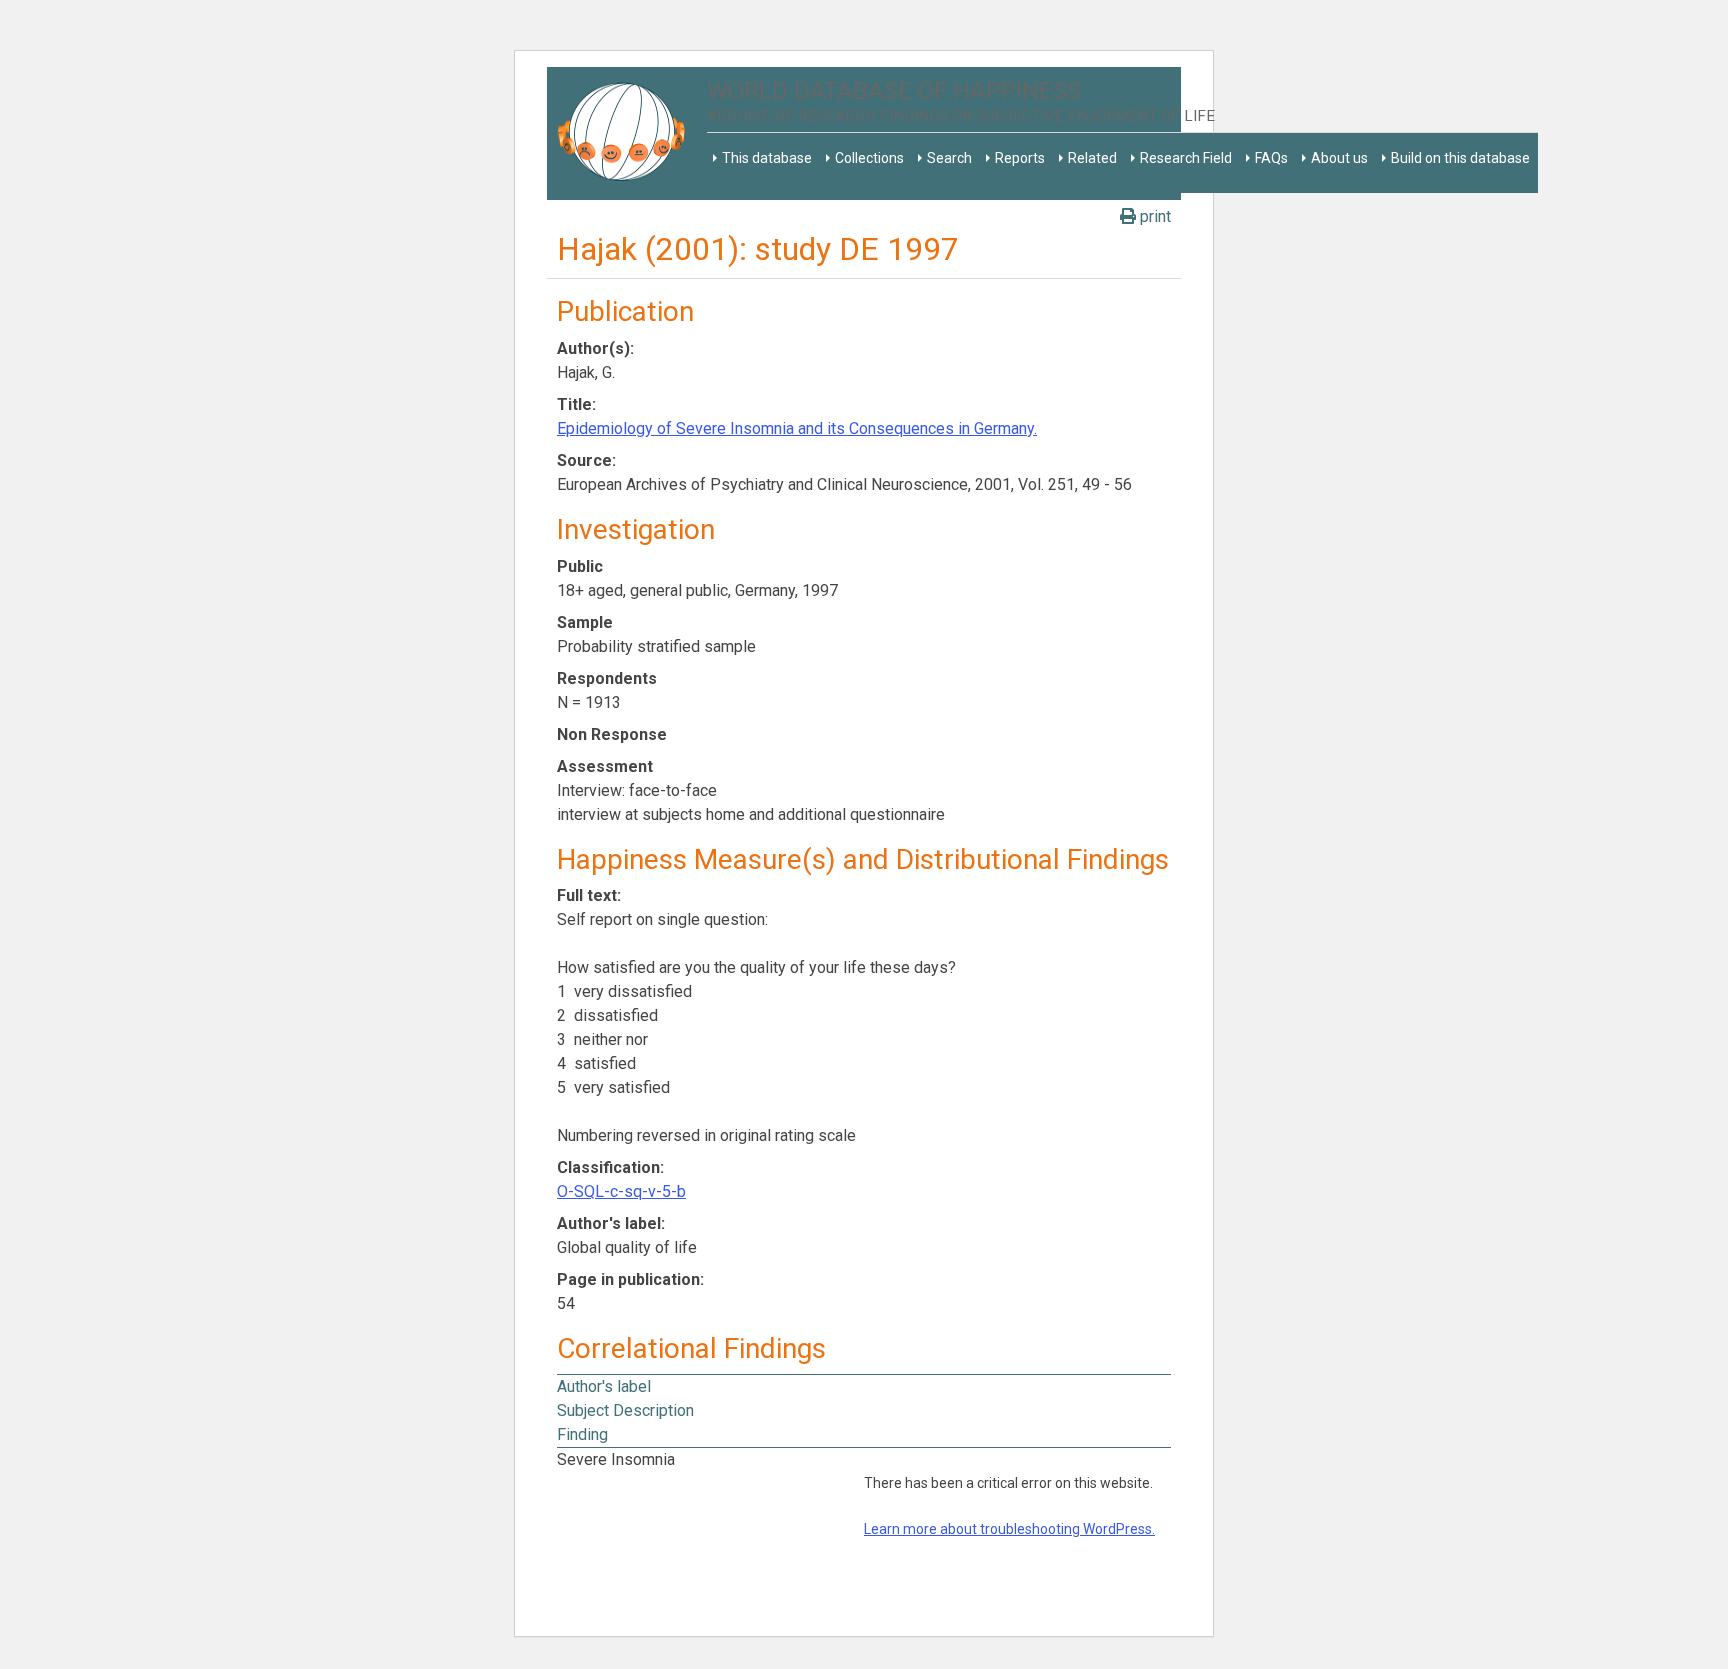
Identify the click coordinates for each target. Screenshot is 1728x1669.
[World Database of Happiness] (627, 133)
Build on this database (1460, 158)
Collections (869, 158)
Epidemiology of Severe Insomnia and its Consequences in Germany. (797, 428)
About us (1339, 158)
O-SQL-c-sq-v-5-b (621, 1191)
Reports (1020, 158)
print (1153, 216)
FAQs (1271, 158)
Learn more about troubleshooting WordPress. (1009, 1529)
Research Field (1186, 158)
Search (949, 158)
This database (767, 158)
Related (1092, 158)
